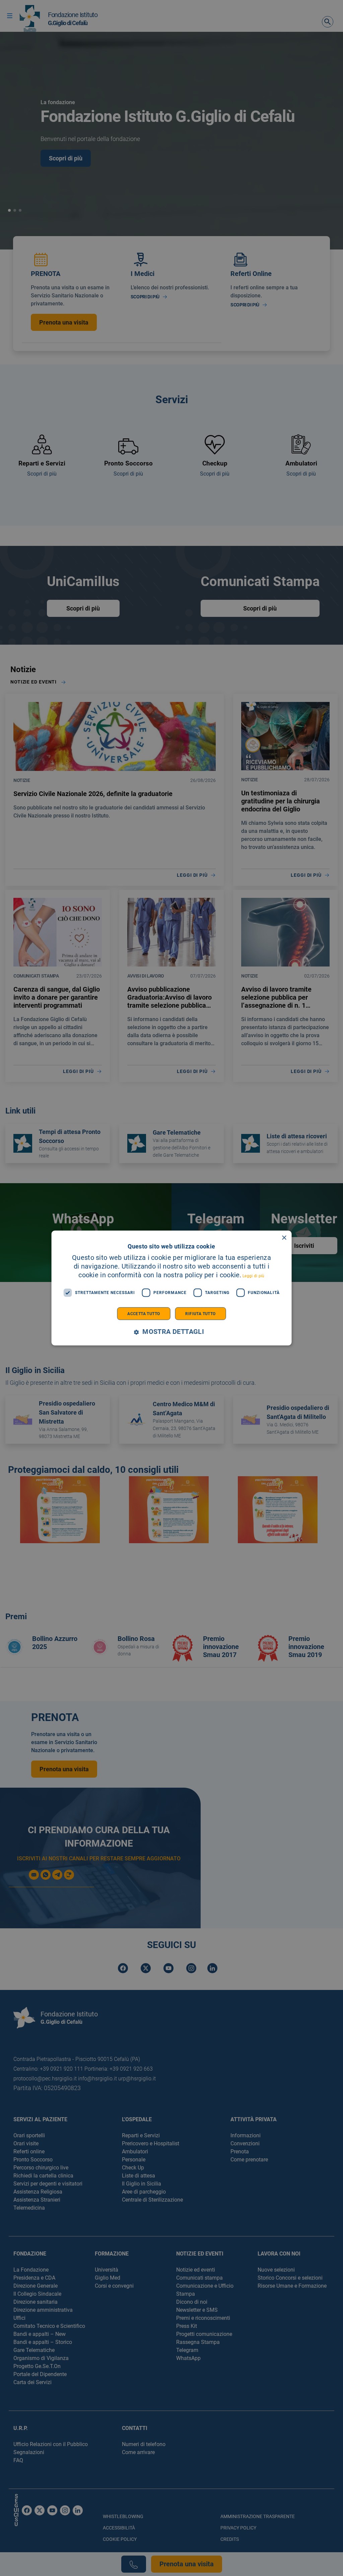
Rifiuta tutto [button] (200, 1313)
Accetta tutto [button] (144, 1313)
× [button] (284, 1238)
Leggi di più (254, 1276)
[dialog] (172, 1288)
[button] (171, 1332)
